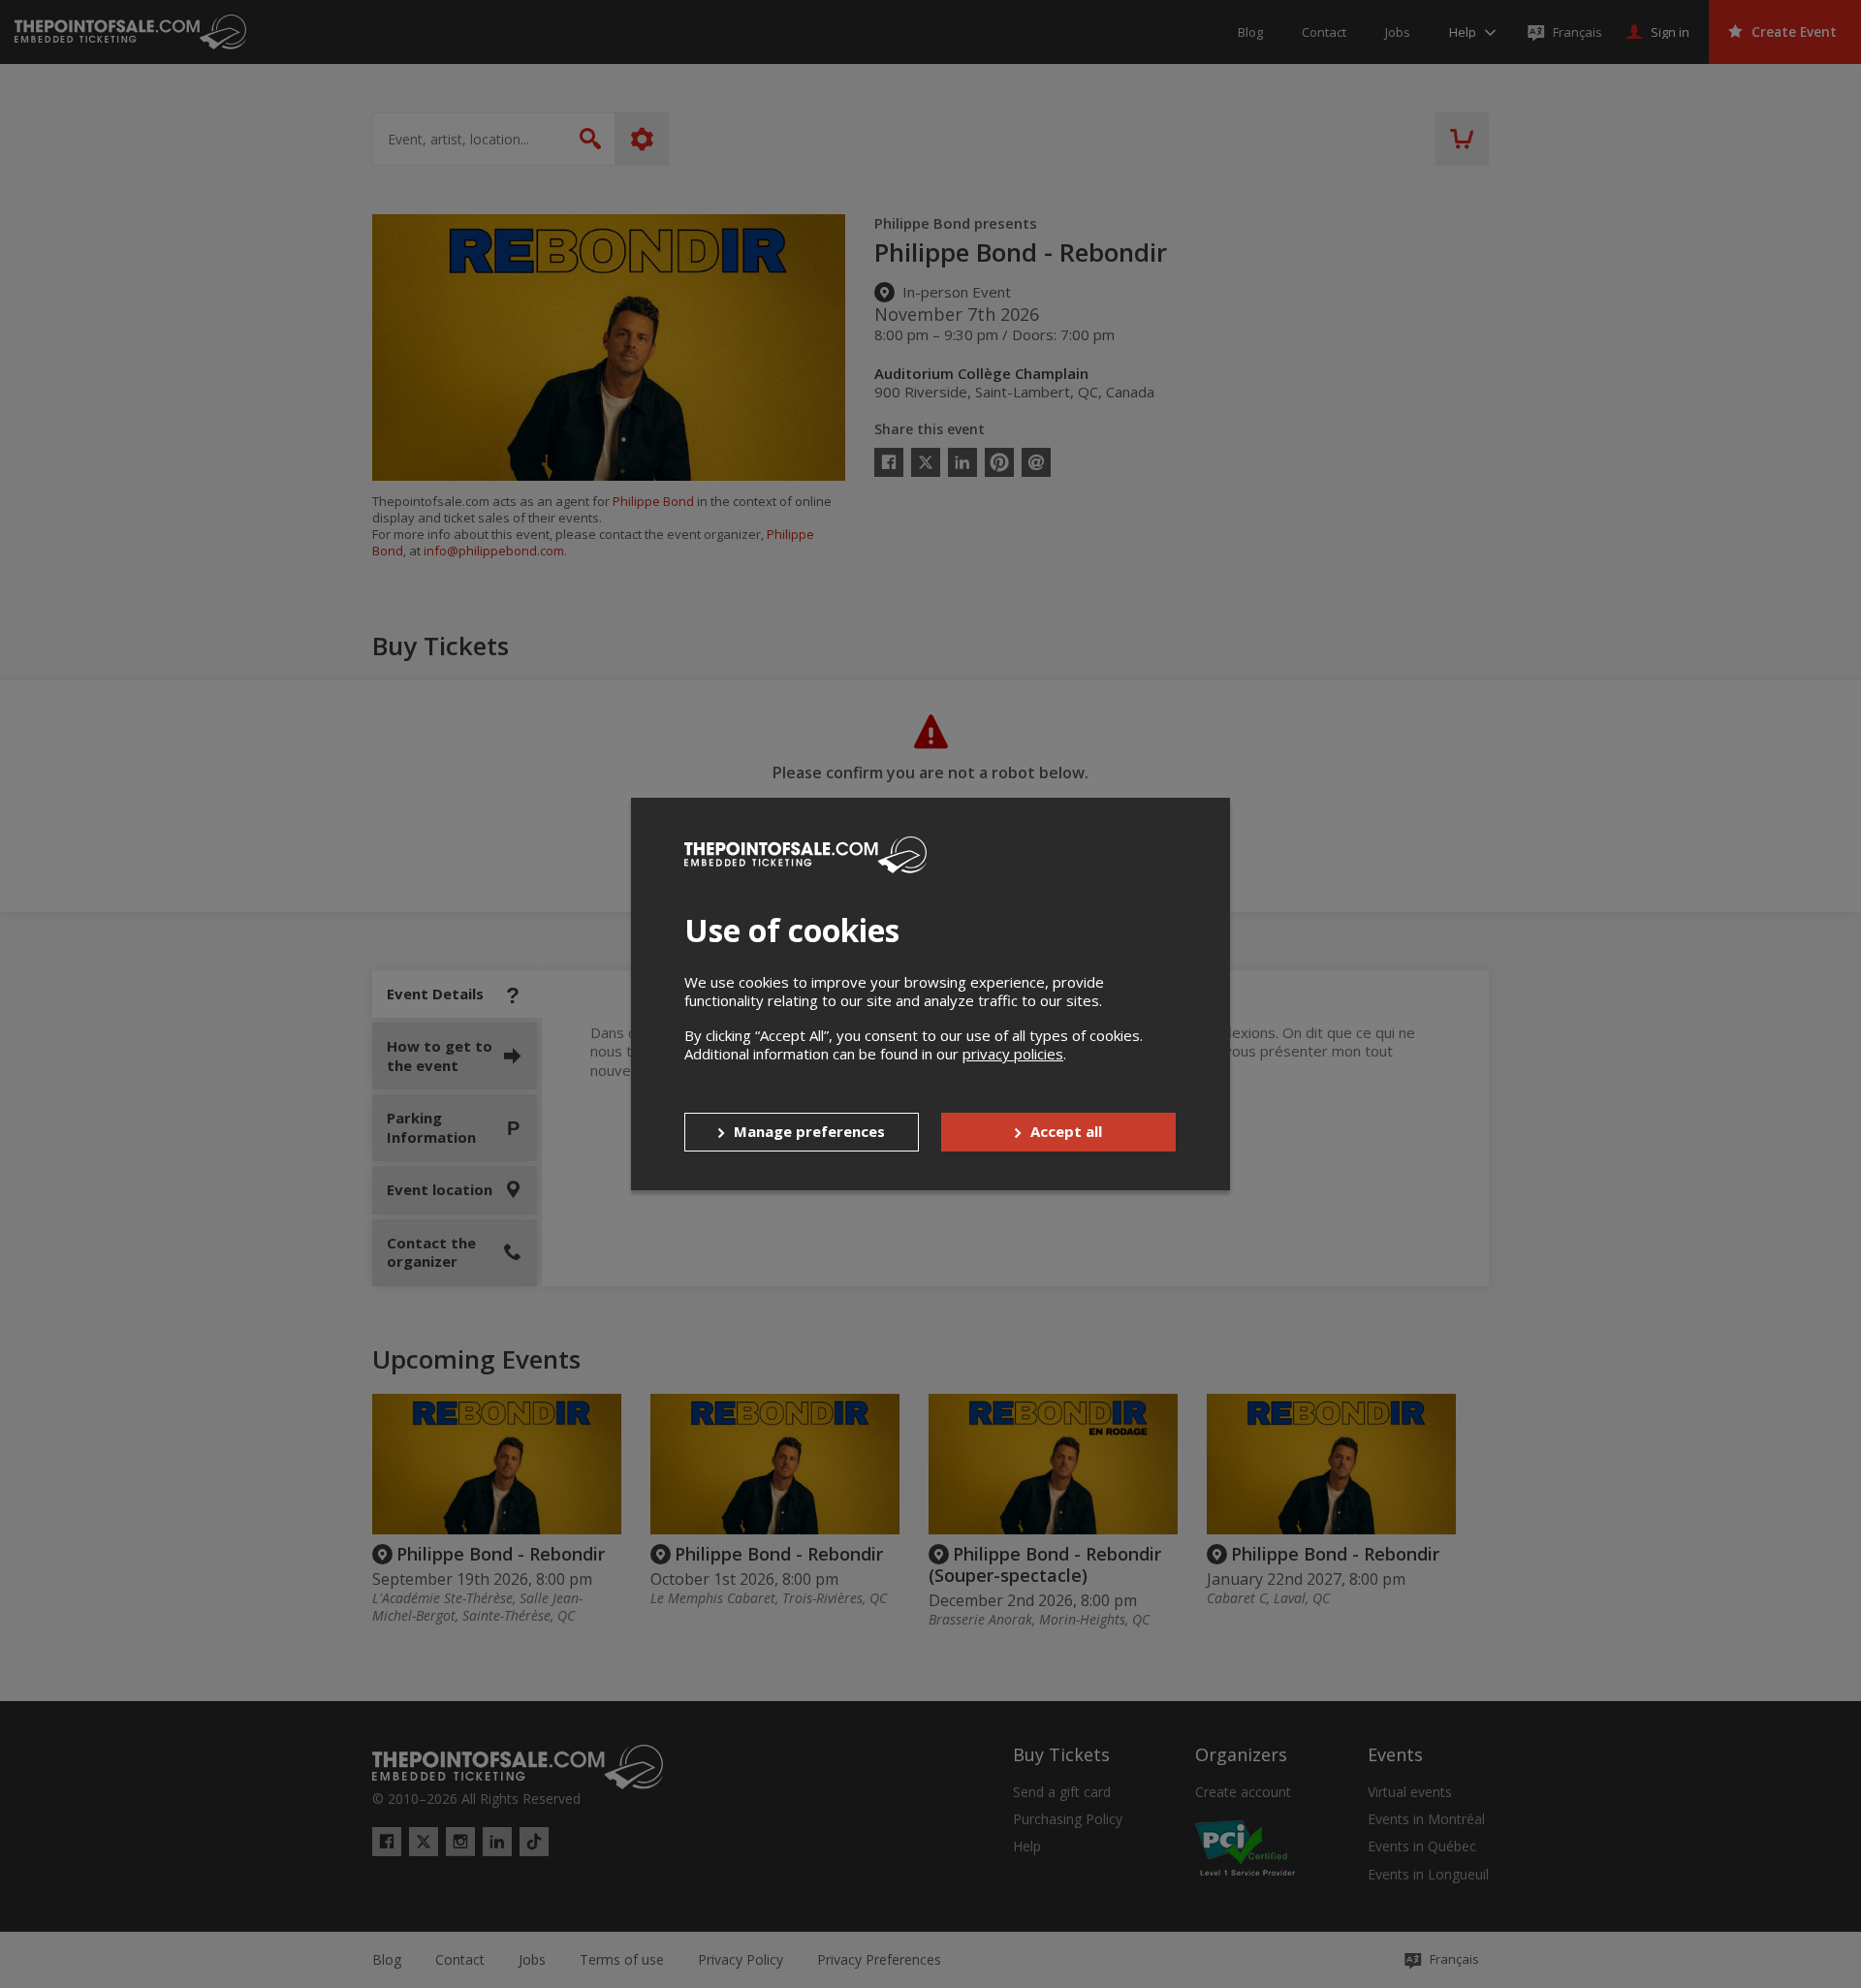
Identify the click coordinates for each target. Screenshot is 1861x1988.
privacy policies (1013, 1054)
